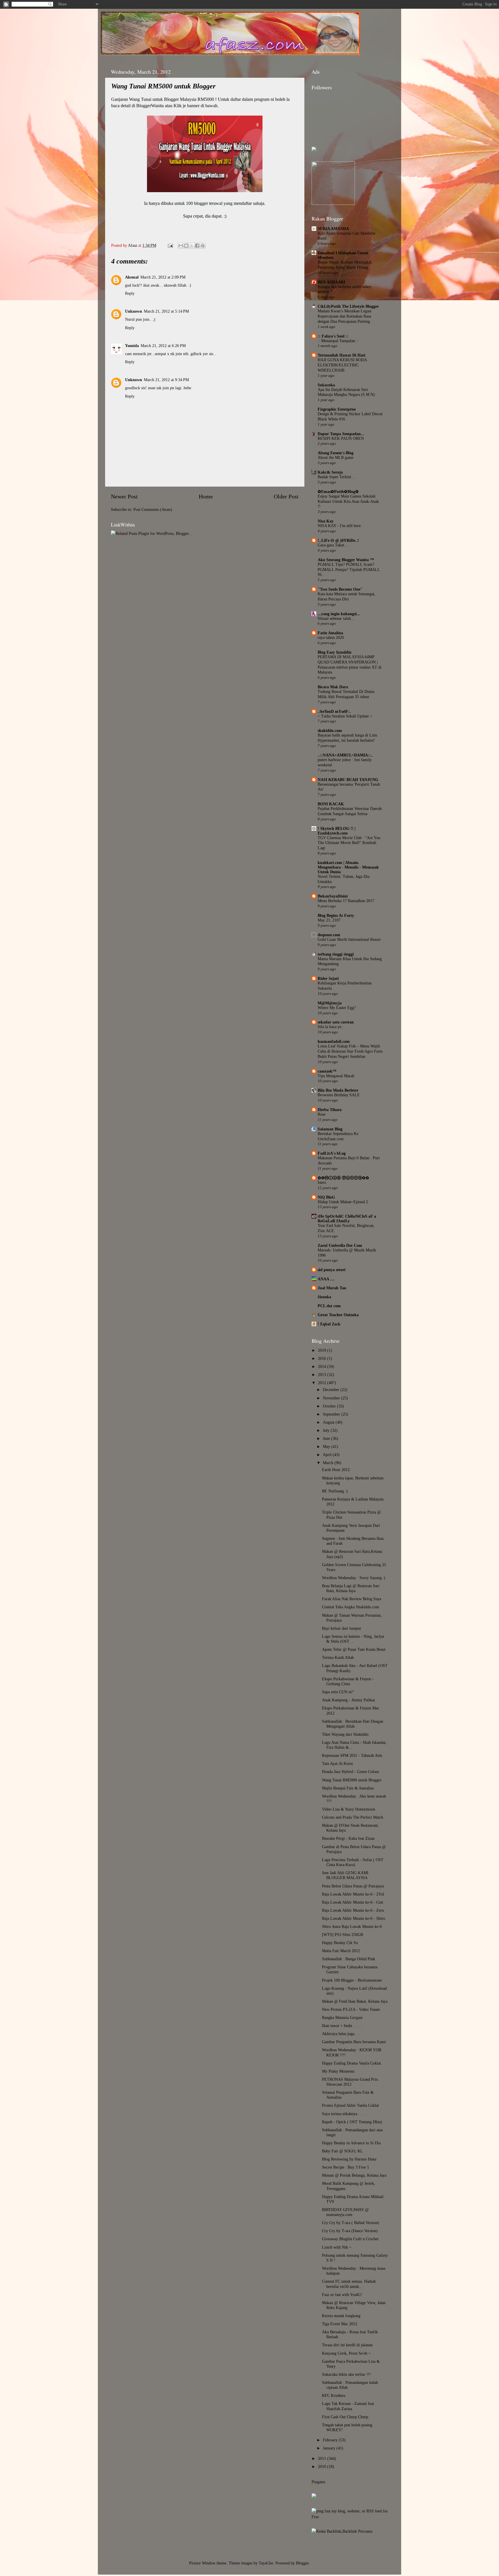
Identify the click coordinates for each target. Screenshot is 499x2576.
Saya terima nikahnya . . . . (344, 2114)
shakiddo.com (330, 730)
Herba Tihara (330, 1110)
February (331, 2440)
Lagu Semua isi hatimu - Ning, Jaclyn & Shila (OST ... (353, 1639)
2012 (323, 1383)
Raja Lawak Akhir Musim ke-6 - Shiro (354, 1918)
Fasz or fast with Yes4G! (342, 2295)
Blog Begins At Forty (336, 915)
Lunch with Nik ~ (337, 2247)
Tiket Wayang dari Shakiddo (345, 1734)
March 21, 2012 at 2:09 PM (163, 277)
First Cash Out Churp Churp (345, 2417)
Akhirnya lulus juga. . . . (342, 2034)
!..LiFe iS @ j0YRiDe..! (338, 540)
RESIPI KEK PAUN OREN (341, 438)
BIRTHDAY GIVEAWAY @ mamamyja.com (345, 2212)
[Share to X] (192, 246)
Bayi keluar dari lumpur (342, 1628)
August (329, 1422)
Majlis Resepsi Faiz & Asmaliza (348, 1788)
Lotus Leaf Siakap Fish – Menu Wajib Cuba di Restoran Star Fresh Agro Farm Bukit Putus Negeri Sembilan (350, 1051)
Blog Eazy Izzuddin (335, 652)
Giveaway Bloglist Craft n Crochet (350, 2239)
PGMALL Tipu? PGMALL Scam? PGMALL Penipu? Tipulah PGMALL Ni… (349, 570)
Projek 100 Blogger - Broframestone (352, 1980)
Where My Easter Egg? (337, 1008)
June (327, 1438)
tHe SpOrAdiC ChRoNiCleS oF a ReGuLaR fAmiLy (347, 1219)
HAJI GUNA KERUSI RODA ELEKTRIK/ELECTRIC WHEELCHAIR (342, 365)
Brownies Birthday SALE (339, 1095)
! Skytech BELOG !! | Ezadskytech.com (337, 831)
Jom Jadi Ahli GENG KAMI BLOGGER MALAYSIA (345, 1875)
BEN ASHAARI (331, 282)
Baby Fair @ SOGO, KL (342, 2151)
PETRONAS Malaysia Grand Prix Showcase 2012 (350, 2082)
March (329, 1463)
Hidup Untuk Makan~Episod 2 (343, 1202)
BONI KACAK (331, 804)
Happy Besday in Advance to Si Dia (351, 2143)
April (328, 1455)
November (332, 1398)
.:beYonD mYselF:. (334, 711)
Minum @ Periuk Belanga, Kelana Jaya (354, 2175)
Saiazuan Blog (330, 1129)
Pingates (318, 2482)
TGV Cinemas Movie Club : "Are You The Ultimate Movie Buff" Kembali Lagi (349, 843)
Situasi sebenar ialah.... (337, 619)
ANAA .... (326, 1279)
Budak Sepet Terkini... (336, 477)
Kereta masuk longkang (341, 2316)
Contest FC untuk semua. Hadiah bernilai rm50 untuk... (349, 2284)
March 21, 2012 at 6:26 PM (163, 346)
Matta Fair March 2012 (341, 1951)
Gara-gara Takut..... (334, 545)
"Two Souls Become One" (340, 589)
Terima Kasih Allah (338, 1657)
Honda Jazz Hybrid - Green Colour (351, 1772)
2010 (323, 2466)
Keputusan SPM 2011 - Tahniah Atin (352, 1755)
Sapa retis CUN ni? (338, 1692)
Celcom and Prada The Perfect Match (353, 1817)
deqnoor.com (329, 935)
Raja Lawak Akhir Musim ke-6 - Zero (353, 1910)
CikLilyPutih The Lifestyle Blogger (348, 306)
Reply (130, 293)
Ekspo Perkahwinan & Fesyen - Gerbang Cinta (348, 1681)
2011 (323, 2458)
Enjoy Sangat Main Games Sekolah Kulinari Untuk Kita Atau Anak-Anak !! (348, 501)
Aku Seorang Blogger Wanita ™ (346, 560)
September (332, 1414)
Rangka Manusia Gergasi (342, 2017)
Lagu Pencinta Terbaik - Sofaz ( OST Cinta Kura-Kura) (353, 1862)
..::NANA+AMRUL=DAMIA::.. (345, 755)
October (330, 1406)
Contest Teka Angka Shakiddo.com (351, 1607)
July (327, 1430)
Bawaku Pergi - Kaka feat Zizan (348, 1838)
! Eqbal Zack (329, 1324)
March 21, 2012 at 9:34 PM (166, 380)
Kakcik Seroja (330, 472)
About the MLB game (336, 458)
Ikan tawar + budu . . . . (342, 2026)
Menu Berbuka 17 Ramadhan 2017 (346, 901)
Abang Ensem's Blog (336, 453)
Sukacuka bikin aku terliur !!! (346, 2374)
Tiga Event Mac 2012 (340, 2324)
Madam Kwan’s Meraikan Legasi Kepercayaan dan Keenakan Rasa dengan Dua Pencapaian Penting (345, 316)
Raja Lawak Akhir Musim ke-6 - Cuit (353, 1902)
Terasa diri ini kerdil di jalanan (347, 2345)
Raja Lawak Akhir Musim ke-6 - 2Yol (353, 1894)
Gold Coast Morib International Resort (349, 940)
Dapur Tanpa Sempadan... (341, 434)
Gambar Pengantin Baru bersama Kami (354, 2042)
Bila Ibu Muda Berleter (338, 1090)
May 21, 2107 (329, 920)
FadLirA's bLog (332, 1153)
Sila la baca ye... (331, 1027)
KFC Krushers (334, 2395)
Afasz (133, 245)
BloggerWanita (150, 106)
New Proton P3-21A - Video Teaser (351, 2009)
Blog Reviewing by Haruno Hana (349, 2159)
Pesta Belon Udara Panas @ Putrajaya (353, 1886)
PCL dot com (329, 1306)
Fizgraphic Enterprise (337, 409)
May (327, 1446)
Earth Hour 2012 (336, 1470)
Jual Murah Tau (332, 1288)
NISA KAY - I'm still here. (340, 526)
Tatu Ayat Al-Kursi (337, 1763)
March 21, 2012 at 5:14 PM (166, 311)
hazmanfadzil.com (334, 1041)
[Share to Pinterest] (203, 246)
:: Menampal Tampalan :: (338, 341)
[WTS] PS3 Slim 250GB (342, 1935)
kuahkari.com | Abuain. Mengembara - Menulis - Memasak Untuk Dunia (348, 867)
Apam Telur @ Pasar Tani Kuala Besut (354, 1649)
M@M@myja (330, 1003)
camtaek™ (327, 1071)
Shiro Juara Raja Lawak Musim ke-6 (352, 1926)
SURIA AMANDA (333, 229)
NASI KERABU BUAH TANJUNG (348, 780)
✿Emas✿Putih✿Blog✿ (338, 492)
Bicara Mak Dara (333, 687)
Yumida (132, 346)
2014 (323, 1366)
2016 (323, 1358)
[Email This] (181, 246)
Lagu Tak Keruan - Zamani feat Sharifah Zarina (348, 2406)
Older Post (286, 496)
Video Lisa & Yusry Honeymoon (349, 1809)
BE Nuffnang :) (335, 1491)
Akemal (132, 277)
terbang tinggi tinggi (336, 954)
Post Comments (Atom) (153, 509)
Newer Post (124, 496)
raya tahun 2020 (331, 638)
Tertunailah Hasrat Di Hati (341, 355)
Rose (322, 1114)
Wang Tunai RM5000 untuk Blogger (352, 1780)
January (330, 2448)
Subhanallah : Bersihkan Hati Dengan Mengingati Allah (353, 1724)
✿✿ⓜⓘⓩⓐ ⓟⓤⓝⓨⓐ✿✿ (343, 1178)
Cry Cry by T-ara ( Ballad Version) (351, 2223)
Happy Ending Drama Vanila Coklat (351, 2063)
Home (206, 496)
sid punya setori (332, 1270)
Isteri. (322, 1183)
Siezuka (324, 1297)
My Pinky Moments (338, 2071)
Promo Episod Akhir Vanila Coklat (350, 2105)
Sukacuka (326, 385)
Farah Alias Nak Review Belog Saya (352, 1599)
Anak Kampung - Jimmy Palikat (348, 1700)
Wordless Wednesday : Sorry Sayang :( (354, 1578)
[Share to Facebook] (197, 246)
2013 (323, 1375)
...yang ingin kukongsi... (339, 614)
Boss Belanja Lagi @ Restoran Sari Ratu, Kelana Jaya (351, 1588)
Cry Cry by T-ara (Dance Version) (350, 2231)
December (332, 1390)
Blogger (302, 2563)
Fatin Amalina (330, 633)
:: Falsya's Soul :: (333, 336)
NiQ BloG (326, 1197)
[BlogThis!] (186, 246)
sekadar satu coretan (336, 1022)
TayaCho (266, 2563)
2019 (323, 1350)
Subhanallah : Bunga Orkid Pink (349, 1959)
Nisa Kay (326, 521)
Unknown (134, 311)
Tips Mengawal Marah (336, 1076)
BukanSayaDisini (333, 896)
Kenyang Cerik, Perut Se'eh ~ (346, 2353)
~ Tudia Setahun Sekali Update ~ (345, 716)
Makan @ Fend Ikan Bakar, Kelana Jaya (355, 2001)
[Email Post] (170, 245)
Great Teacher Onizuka (338, 1315)
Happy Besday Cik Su (340, 1943)
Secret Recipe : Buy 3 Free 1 (346, 2167)
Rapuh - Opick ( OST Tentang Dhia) (352, 2122)
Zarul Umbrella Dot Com (340, 1245)
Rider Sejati (328, 978)
